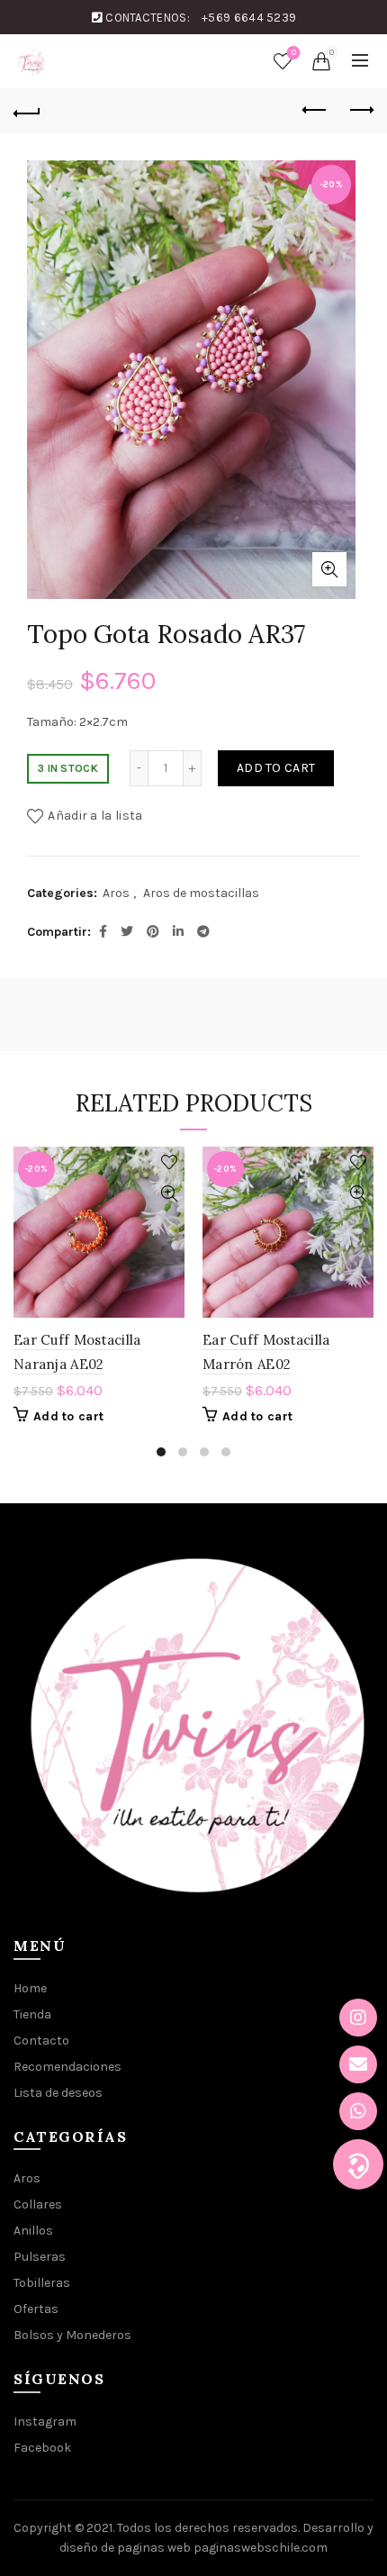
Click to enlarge (329, 569)
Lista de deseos (294, 53)
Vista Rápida (169, 1194)
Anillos (33, 2231)
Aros (116, 893)
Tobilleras (42, 2283)
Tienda (32, 2014)
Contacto (41, 2041)
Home (30, 1988)
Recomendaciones (67, 2067)
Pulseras (40, 2257)
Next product (360, 111)
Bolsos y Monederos (72, 2335)
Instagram (45, 2422)
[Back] (27, 111)
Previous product (315, 111)
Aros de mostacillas (201, 893)
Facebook (42, 2448)
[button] (358, 2164)
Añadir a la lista (95, 816)
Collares (38, 2204)
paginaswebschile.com (261, 2548)
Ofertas (36, 2309)
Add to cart (276, 768)
